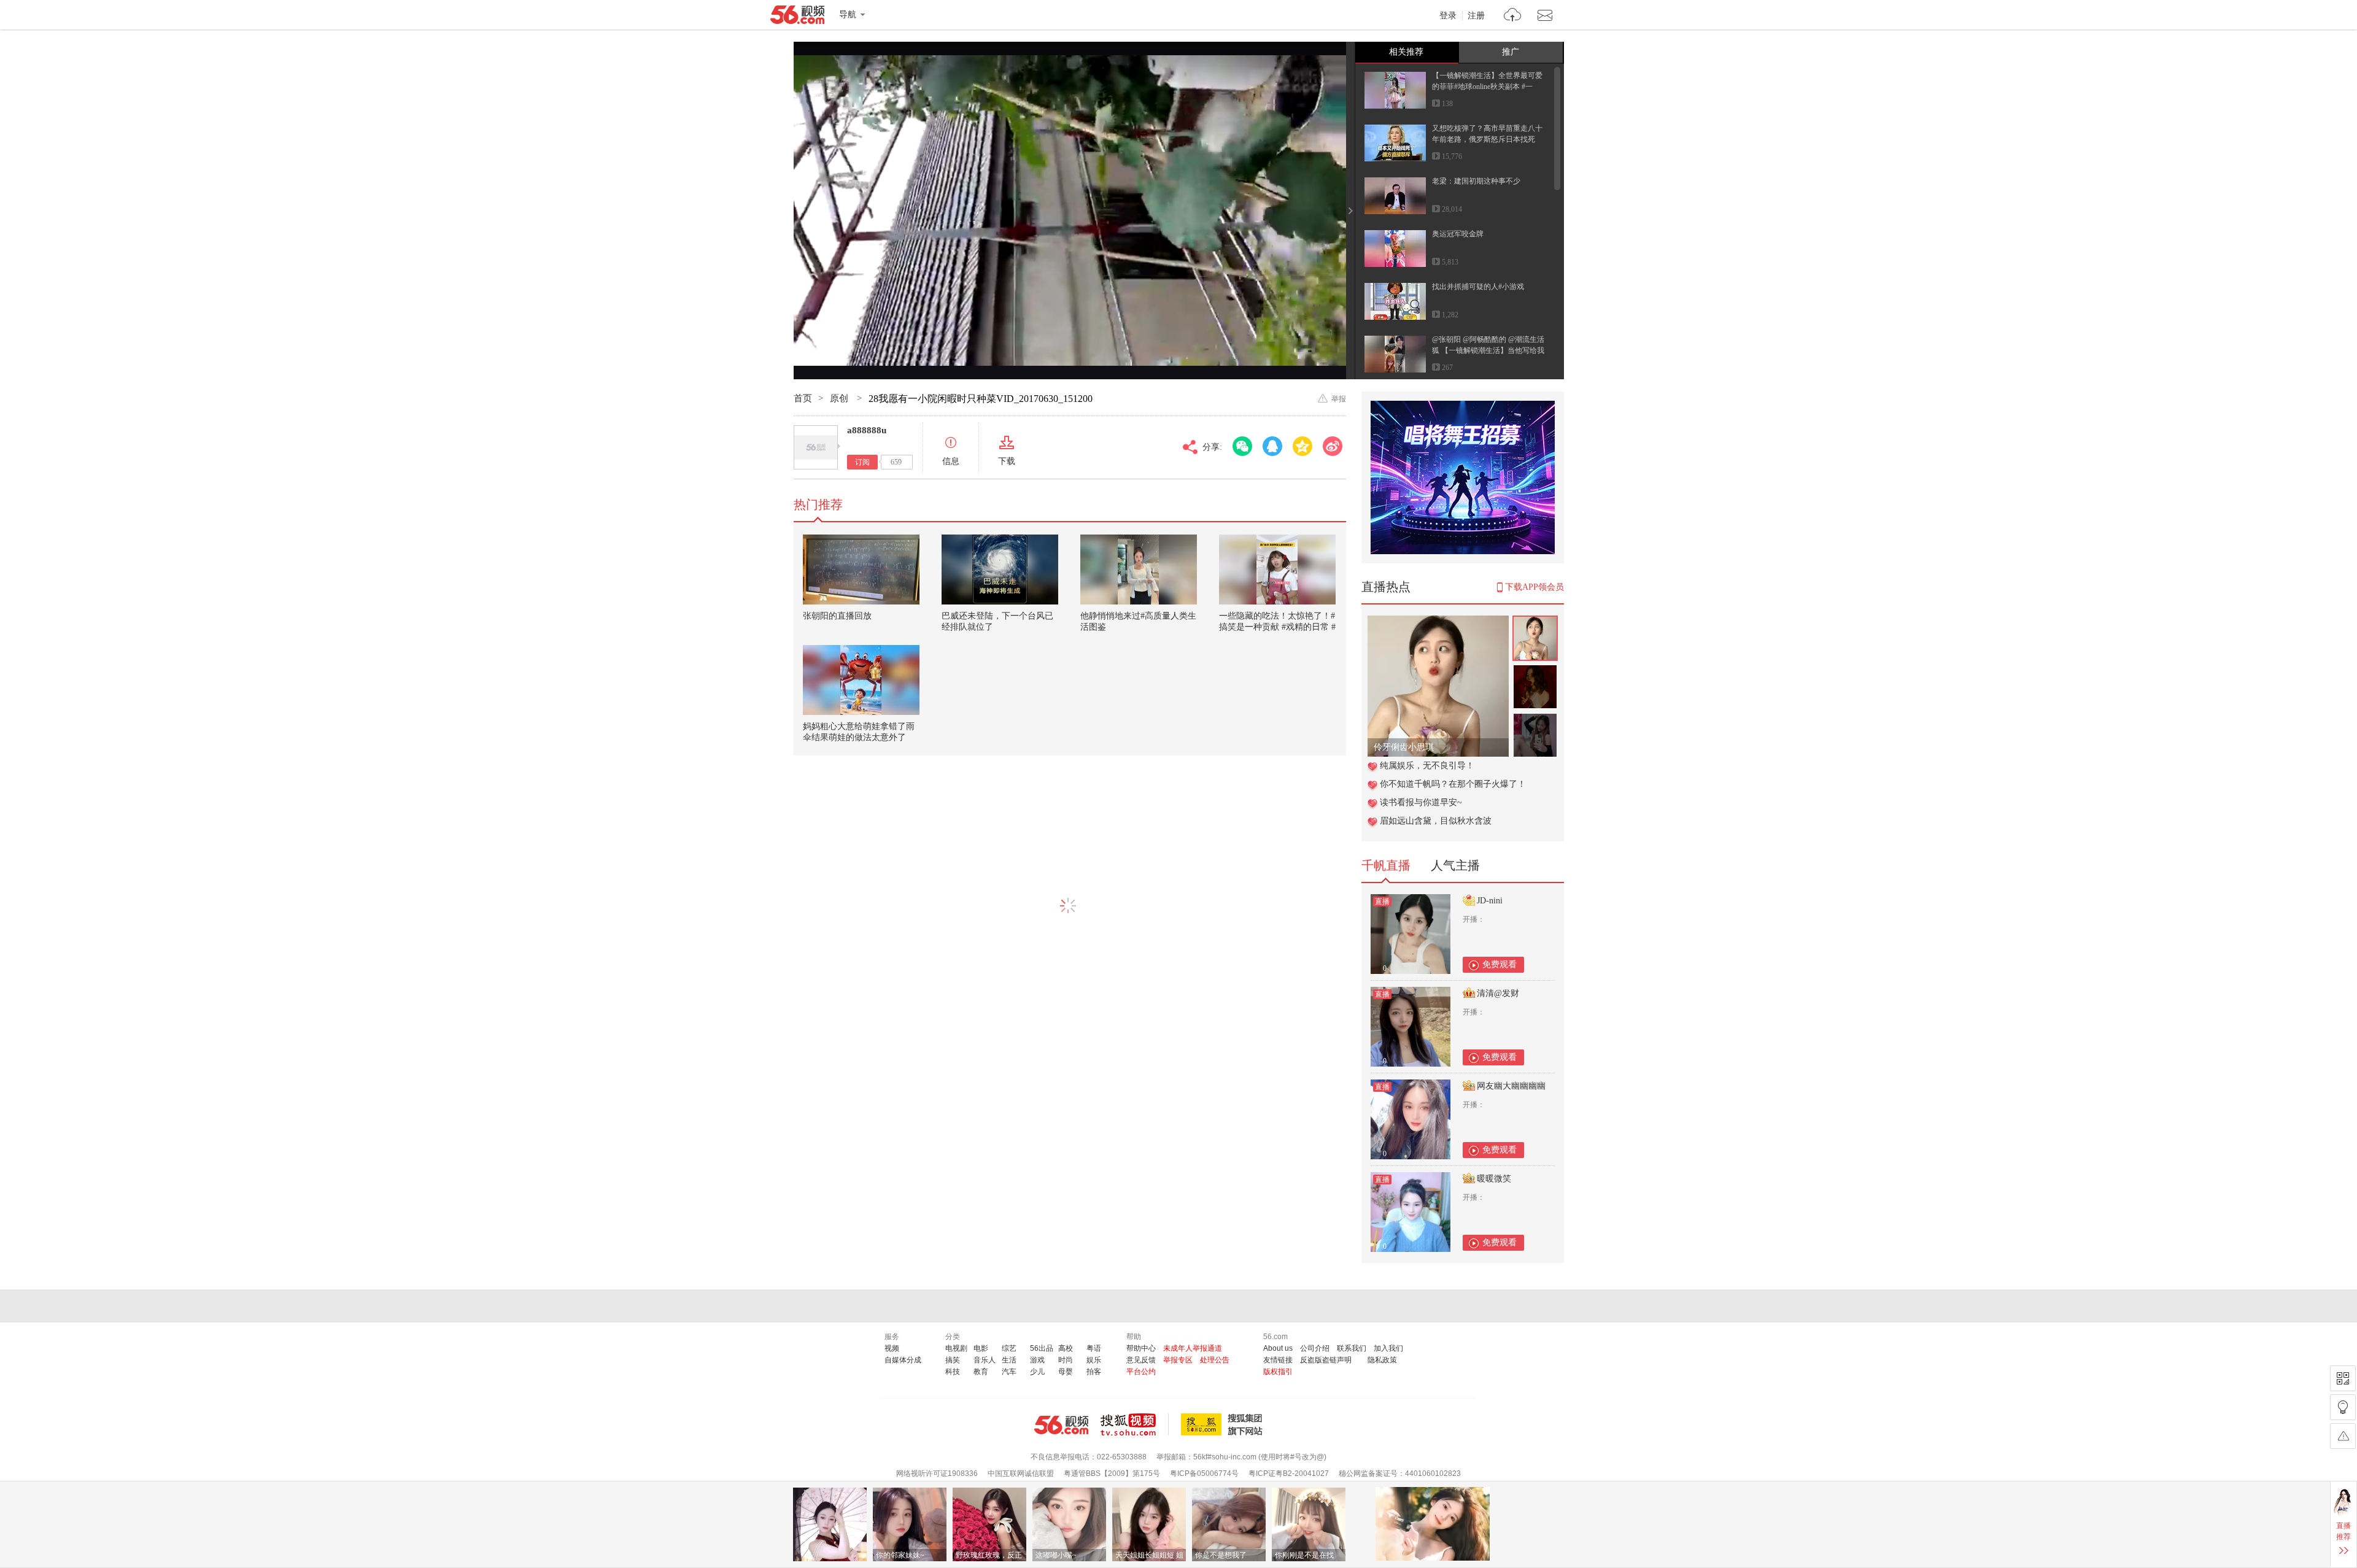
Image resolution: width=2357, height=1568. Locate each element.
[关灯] (2343, 1407)
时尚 (1066, 1360)
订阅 (862, 462)
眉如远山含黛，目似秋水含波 (1436, 821)
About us (1278, 1348)
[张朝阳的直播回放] (861, 570)
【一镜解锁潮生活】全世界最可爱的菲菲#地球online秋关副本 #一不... (1487, 87)
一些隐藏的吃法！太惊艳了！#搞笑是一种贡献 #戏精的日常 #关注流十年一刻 (1277, 627)
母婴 (1066, 1372)
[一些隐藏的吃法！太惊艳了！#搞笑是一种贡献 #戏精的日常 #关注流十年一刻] (1277, 570)
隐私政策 (1382, 1360)
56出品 (1042, 1348)
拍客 (1094, 1372)
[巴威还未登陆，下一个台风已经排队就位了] (1000, 570)
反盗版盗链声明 (1326, 1360)
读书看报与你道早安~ (1421, 802)
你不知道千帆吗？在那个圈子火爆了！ (1453, 784)
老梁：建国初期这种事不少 (1476, 181)
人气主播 (1455, 865)
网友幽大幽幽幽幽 (1511, 1086)
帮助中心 (1141, 1348)
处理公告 (1215, 1360)
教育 (981, 1372)
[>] (1513, 16)
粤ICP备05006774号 (1204, 1473)
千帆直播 (1386, 865)
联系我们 (1352, 1348)
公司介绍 (1315, 1348)
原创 (840, 398)
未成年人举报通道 (1193, 1348)
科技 (953, 1372)
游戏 (1037, 1360)
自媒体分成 (903, 1360)
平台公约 (1141, 1372)
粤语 (1094, 1348)
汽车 (1009, 1372)
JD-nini (1490, 901)
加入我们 (1388, 1348)
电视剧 (956, 1348)
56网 (1061, 1425)
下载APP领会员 (1535, 587)
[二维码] (2343, 1378)
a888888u (867, 430)
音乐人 (985, 1360)
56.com (797, 17)
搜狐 (1224, 1424)
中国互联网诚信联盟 (1021, 1473)
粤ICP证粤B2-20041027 (1289, 1473)
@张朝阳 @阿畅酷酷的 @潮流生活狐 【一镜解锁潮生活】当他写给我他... (1488, 350)
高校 (1066, 1348)
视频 (892, 1348)
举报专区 (1178, 1360)
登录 (1448, 16)
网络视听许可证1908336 (937, 1473)
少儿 (1037, 1372)
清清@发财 (1498, 993)
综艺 (1009, 1348)
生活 (1009, 1360)
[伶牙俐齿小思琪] (1438, 622)
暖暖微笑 (1494, 1179)
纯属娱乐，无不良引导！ (1427, 766)
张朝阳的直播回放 (837, 616)
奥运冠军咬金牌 (1458, 234)
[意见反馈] (2343, 1436)
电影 (981, 1348)
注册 (1476, 16)
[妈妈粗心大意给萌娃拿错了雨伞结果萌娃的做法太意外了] (861, 680)
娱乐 (1094, 1360)
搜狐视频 (1135, 1424)
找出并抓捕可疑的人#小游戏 (1478, 287)
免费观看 (1500, 964)
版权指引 (1278, 1372)
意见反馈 (1141, 1360)
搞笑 (953, 1360)
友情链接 (1278, 1360)
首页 (803, 398)
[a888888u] (816, 447)
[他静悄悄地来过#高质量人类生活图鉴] (1139, 570)
